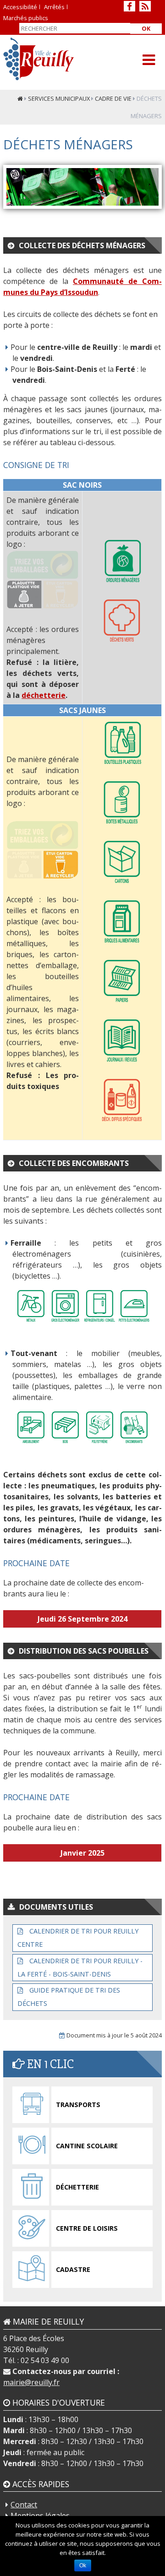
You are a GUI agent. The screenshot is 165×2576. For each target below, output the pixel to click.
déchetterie (44, 695)
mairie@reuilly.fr (31, 2382)
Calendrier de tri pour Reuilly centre (78, 1938)
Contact (24, 2505)
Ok (146, 28)
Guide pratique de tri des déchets (69, 1997)
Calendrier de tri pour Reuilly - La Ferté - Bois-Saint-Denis (80, 1967)
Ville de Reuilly (39, 59)
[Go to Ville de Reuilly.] (20, 98)
